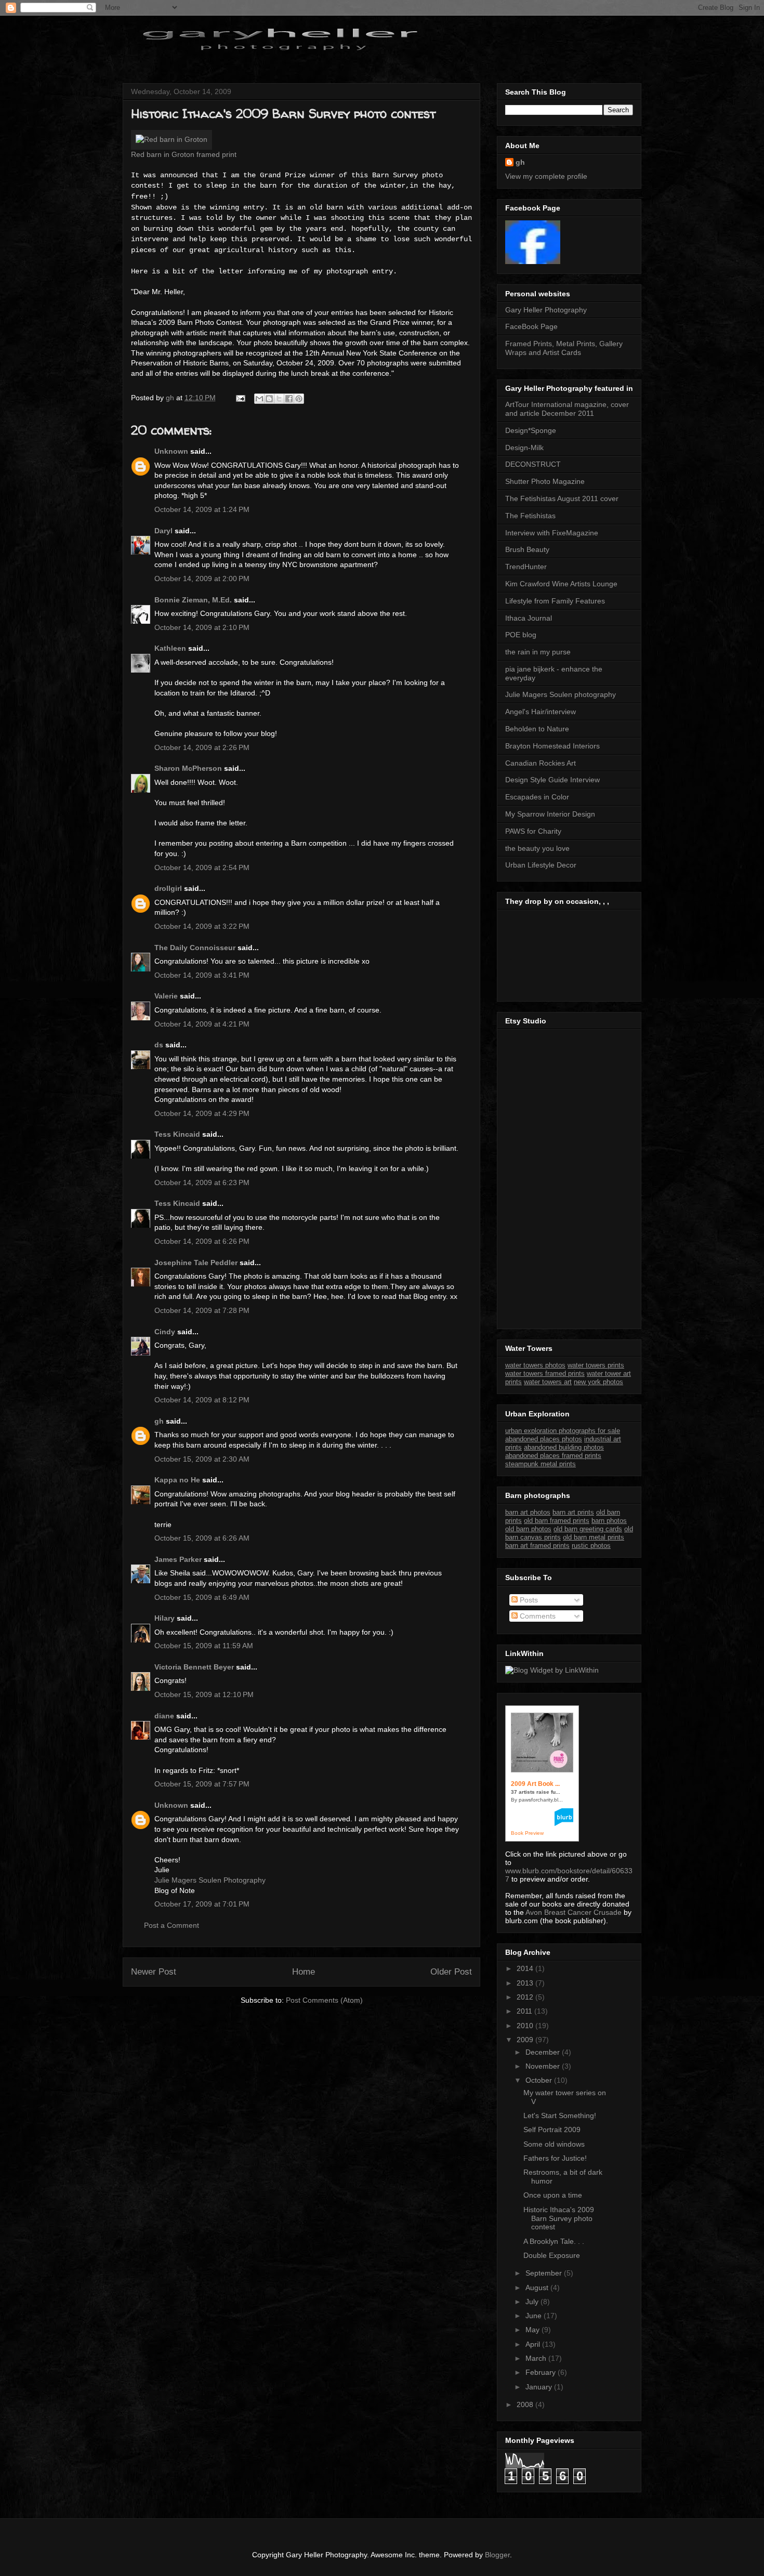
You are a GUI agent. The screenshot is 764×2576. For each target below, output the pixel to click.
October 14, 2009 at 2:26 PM (202, 747)
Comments (537, 1616)
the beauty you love (537, 848)
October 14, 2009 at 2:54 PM (202, 868)
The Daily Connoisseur (195, 948)
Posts (528, 1600)
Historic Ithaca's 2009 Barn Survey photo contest (559, 2218)
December (544, 2052)
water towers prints (596, 1365)
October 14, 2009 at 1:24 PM (202, 509)
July (533, 2302)
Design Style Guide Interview (552, 780)
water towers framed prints (545, 1374)
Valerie (166, 996)
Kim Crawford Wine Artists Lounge (561, 584)
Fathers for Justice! (555, 2158)
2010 (526, 2026)
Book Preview (527, 1833)
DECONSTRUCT (533, 464)
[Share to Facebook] (289, 399)
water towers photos (535, 1365)
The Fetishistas (530, 516)
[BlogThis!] (269, 399)
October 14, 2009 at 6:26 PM (202, 1241)
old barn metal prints (594, 1537)
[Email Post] (240, 398)
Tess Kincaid (177, 1134)
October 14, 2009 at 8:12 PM (202, 1400)
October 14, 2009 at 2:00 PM (202, 579)
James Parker (178, 1559)
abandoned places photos (544, 1439)
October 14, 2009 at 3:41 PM (202, 975)
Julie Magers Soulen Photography (210, 1880)
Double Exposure (552, 2255)
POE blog (521, 635)
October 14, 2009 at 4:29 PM (202, 1113)
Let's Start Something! (560, 2115)
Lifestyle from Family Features (555, 601)
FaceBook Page (531, 326)
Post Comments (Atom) (324, 2000)
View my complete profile (546, 176)
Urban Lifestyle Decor (541, 865)
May (534, 2330)
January (540, 2387)
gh (159, 1421)
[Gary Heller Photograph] (533, 261)
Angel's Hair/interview (541, 712)
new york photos (598, 1382)
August (538, 2288)
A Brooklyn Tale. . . (554, 2241)
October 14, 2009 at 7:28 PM (202, 1310)
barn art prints (573, 1512)
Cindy (165, 1332)
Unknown (171, 451)
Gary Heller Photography (546, 310)
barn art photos (528, 1512)
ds (159, 1045)
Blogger (497, 2555)
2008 (526, 2404)
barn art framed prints (537, 1546)
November (544, 2066)
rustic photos (591, 1546)
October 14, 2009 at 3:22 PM (202, 926)
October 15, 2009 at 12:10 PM (204, 1694)
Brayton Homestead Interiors (552, 746)
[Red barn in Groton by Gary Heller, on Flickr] (172, 139)
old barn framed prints (557, 1521)
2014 (526, 1968)
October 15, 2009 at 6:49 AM (202, 1597)
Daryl (163, 531)
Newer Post (154, 1972)
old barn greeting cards (588, 1529)
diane (164, 1716)
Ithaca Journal (529, 618)
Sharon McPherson (188, 768)
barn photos (609, 1521)
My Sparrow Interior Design (550, 814)
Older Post (451, 1972)
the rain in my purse (538, 652)
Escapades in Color (537, 797)
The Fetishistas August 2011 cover (562, 498)
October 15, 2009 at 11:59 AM (204, 1646)
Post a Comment (172, 1925)
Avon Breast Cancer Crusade (574, 1912)
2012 (526, 1997)
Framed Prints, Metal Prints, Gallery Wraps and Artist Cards (564, 348)
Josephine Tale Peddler (196, 1263)
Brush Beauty (527, 549)
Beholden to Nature (537, 729)
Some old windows (554, 2144)
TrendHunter (526, 567)
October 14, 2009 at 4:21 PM (202, 1024)
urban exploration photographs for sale (563, 1431)
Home (304, 1972)
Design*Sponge (531, 430)
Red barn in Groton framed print (184, 154)
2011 (525, 2011)
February (542, 2372)
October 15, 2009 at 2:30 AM (202, 1459)
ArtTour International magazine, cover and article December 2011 (567, 409)
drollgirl (168, 888)
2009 (526, 2040)
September (545, 2273)
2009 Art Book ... (535, 1784)
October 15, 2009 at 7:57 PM (202, 1784)
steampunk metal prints (541, 1464)
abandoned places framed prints (553, 1456)
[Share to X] (279, 399)
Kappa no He (177, 1480)
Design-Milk (524, 448)
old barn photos (528, 1529)
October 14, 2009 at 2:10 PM (202, 627)
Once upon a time (553, 2195)
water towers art (548, 1382)
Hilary (164, 1618)
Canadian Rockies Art (541, 763)
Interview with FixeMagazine (552, 533)
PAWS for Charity (533, 831)
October (540, 2080)
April (534, 2344)
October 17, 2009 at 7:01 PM (202, 1904)
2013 (526, 1983)
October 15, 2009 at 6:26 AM (202, 1538)
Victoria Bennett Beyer (194, 1667)
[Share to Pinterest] (299, 399)
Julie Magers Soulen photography (561, 694)
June (535, 2316)
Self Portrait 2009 (552, 2130)
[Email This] (259, 399)
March (537, 2358)
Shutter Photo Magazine (545, 481)
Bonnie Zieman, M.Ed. (193, 600)
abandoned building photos (564, 1447)
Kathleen (170, 648)
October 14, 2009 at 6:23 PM (202, 1182)
